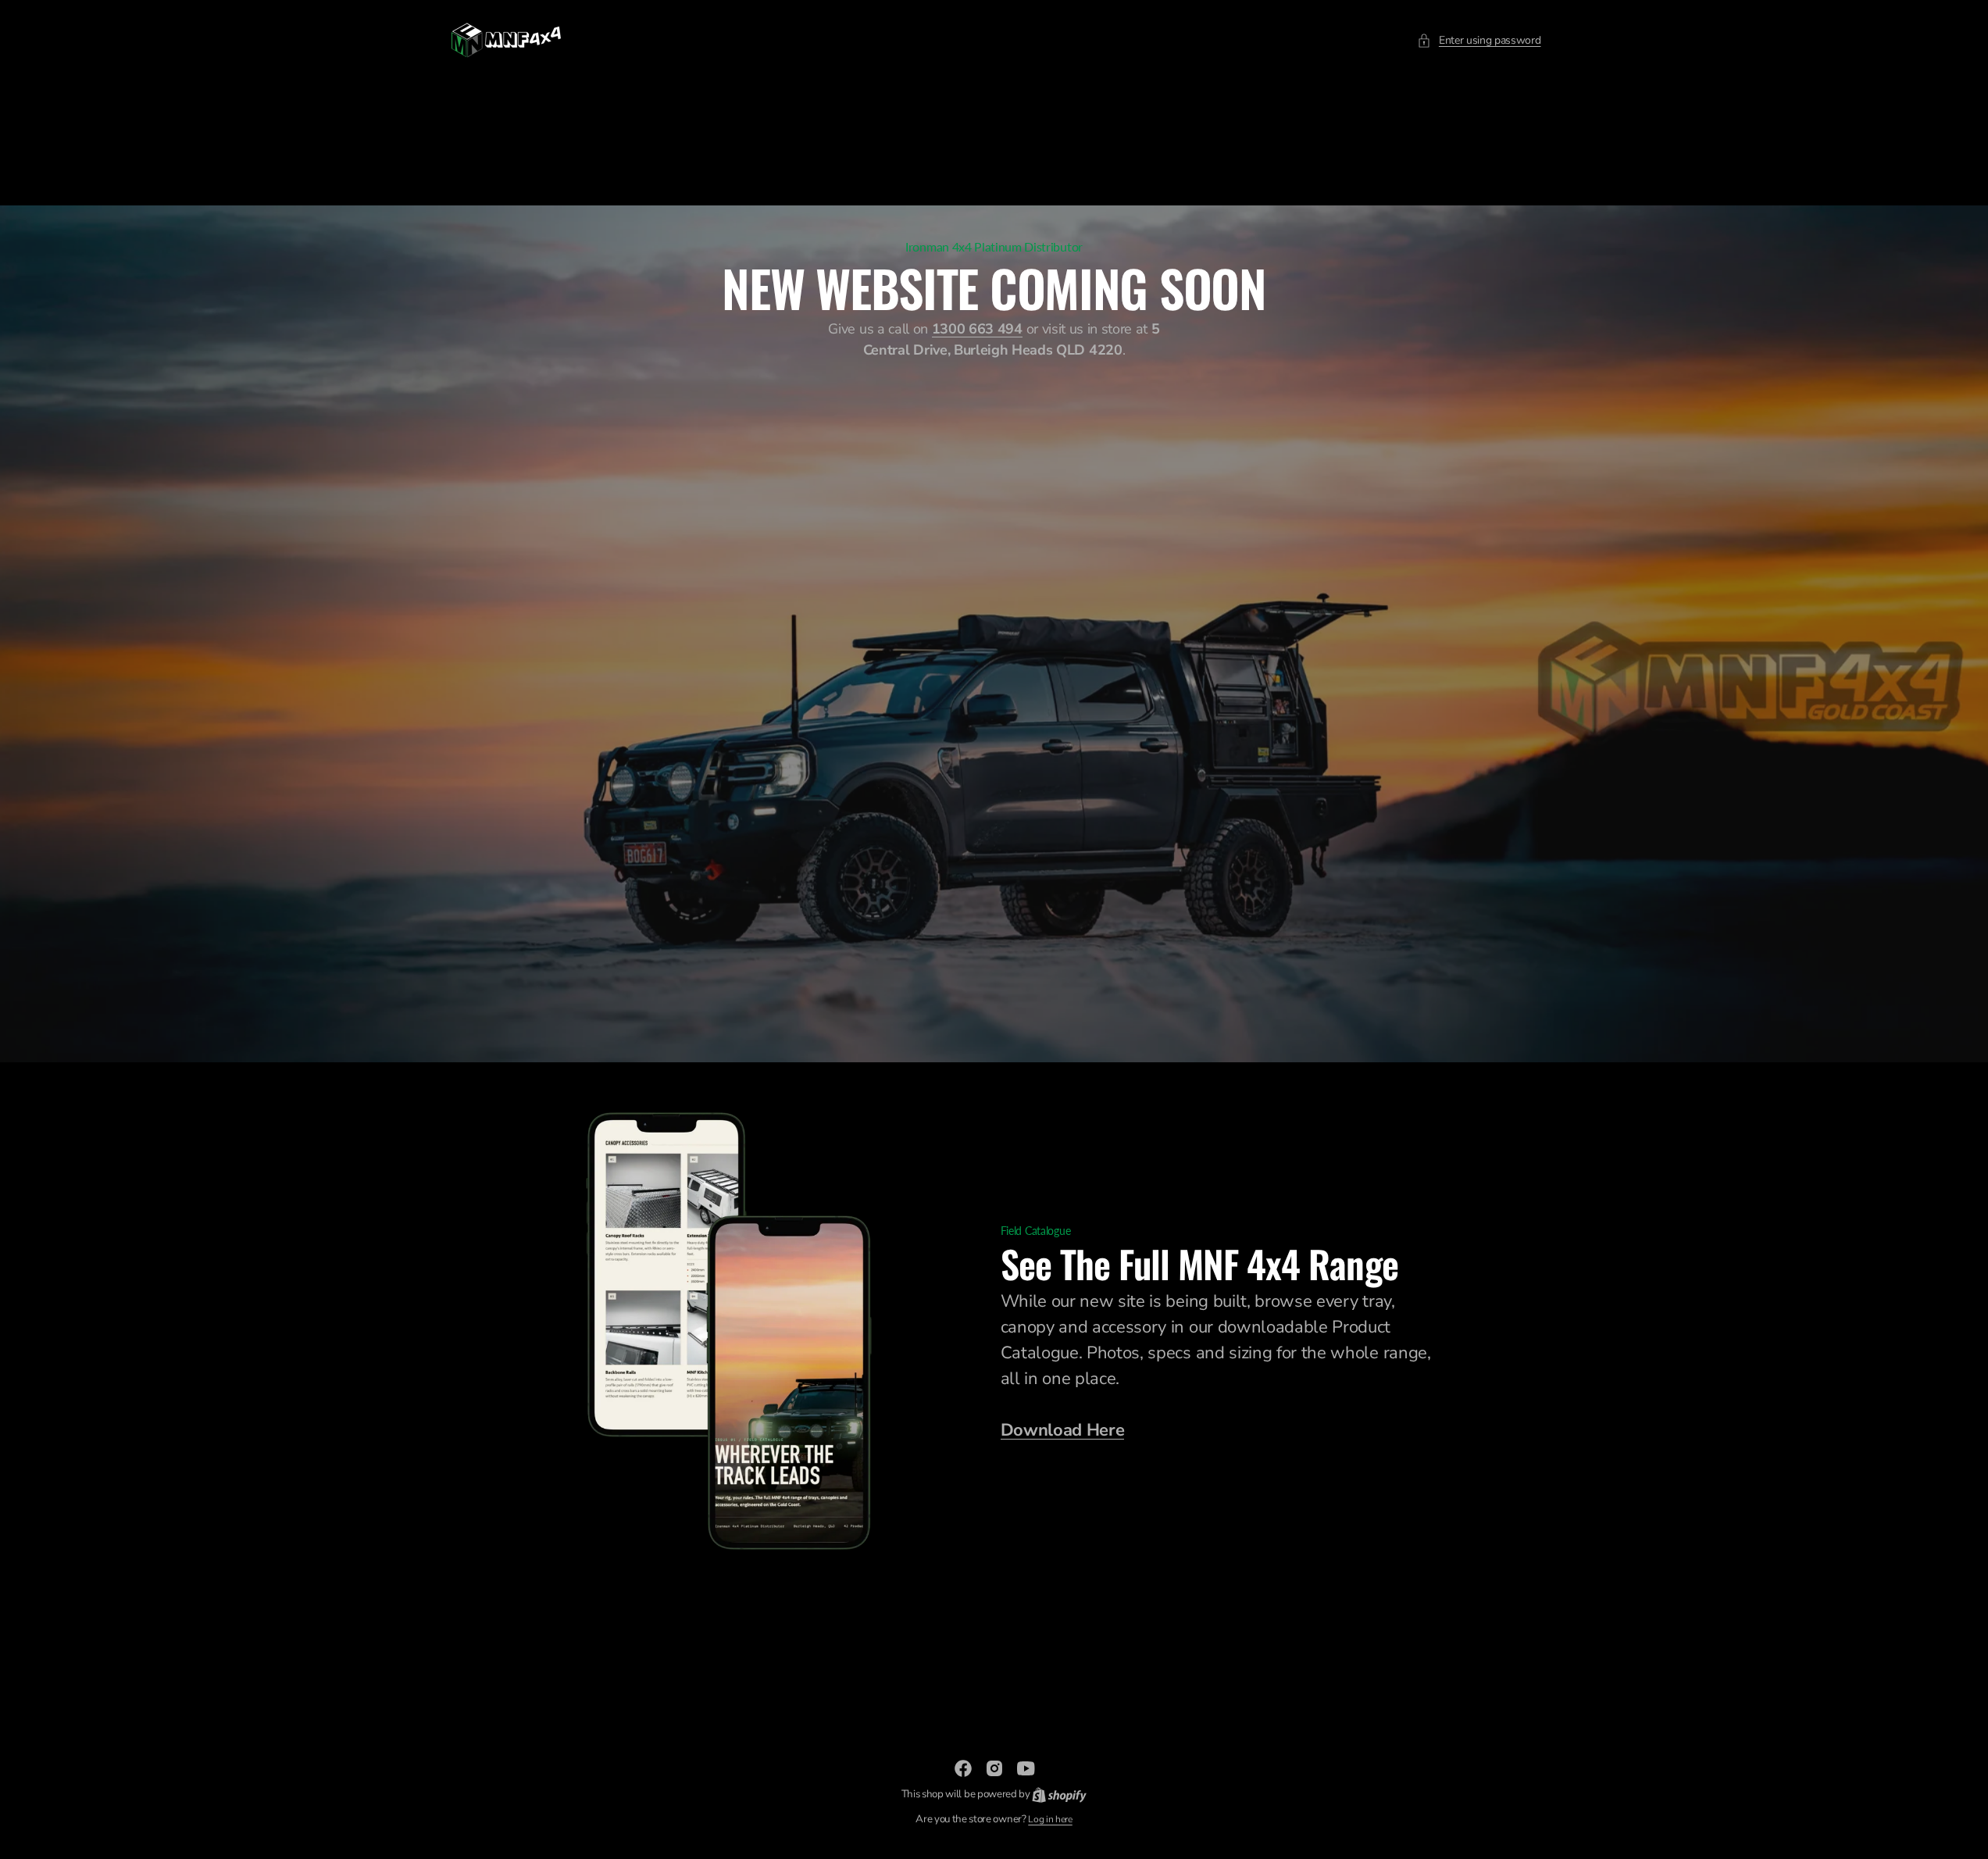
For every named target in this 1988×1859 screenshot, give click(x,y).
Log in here (1050, 1819)
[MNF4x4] (506, 40)
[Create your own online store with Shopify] (1059, 1794)
